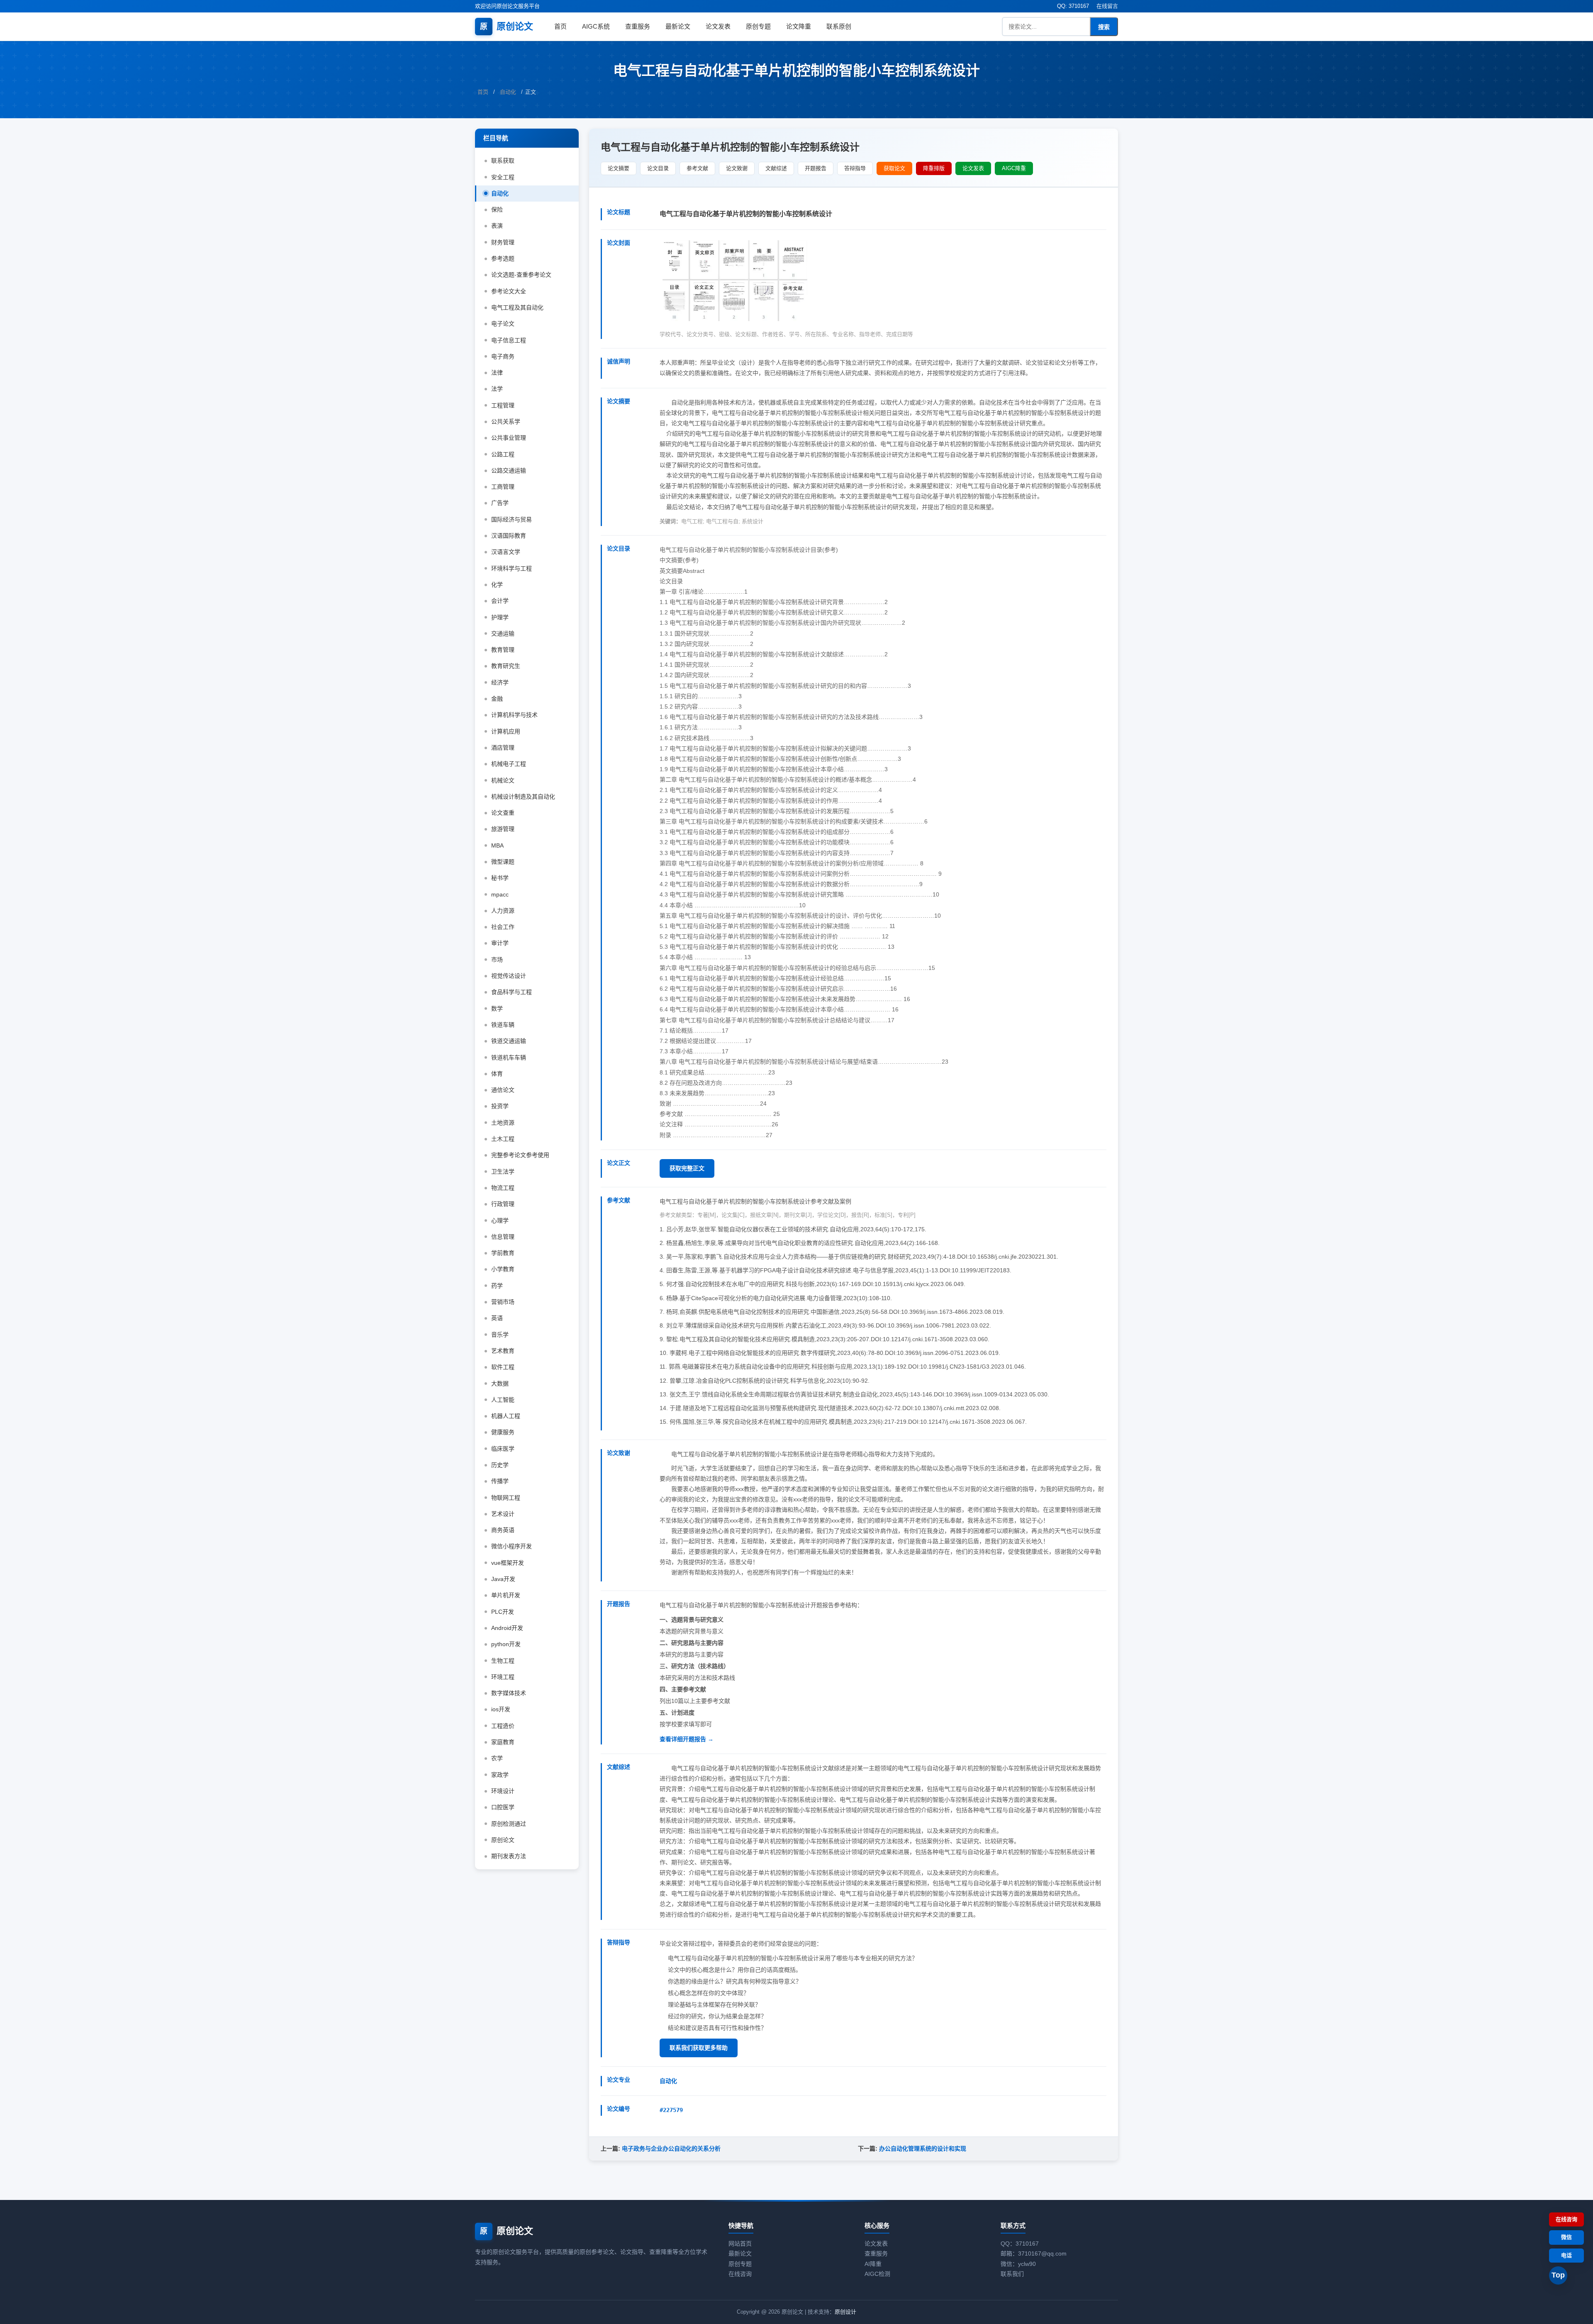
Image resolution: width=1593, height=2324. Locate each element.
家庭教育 (503, 1742)
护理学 (500, 617)
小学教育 (503, 1269)
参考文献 (697, 168)
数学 (497, 1009)
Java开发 (503, 1579)
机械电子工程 (509, 764)
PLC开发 (503, 1612)
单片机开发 (506, 1595)
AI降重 (873, 2264)
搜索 (1104, 27)
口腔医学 (503, 1807)
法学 (497, 389)
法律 (497, 373)
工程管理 (503, 405)
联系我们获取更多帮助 (699, 2048)
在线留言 (1107, 6)
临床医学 (503, 1449)
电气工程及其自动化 (517, 307)
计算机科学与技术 (514, 715)
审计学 (500, 943)
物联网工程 (506, 1498)
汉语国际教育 (509, 536)
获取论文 (894, 168)
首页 (560, 26)
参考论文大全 (509, 291)
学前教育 (503, 1253)
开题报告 (816, 168)
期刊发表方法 (509, 1856)
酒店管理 (503, 748)
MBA (497, 845)
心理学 (500, 1220)
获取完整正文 (687, 1168)
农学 (497, 1758)
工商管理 (503, 487)
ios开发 (501, 1709)
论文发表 (718, 26)
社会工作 (503, 927)
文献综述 (776, 168)
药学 (497, 1286)
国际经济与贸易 (512, 519)
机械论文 (503, 780)
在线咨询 (740, 2274)
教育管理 (503, 650)
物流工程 (503, 1188)
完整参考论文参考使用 (520, 1155)
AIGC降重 (1014, 168)
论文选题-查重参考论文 (521, 275)
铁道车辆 (503, 1025)
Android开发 (507, 1628)
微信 (1566, 2237)
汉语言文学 (506, 552)
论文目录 (658, 168)
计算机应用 (506, 731)
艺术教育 (503, 1351)
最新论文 (678, 26)
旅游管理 (503, 829)
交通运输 (503, 633)
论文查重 (503, 813)
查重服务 (638, 26)
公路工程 (503, 454)
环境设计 (503, 1791)
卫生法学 (503, 1172)
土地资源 (503, 1123)
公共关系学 (506, 421)
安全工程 (503, 177)
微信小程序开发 (512, 1546)
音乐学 (500, 1335)
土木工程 (503, 1139)
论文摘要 (619, 168)
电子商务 (503, 356)
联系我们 (1012, 2274)
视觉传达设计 (509, 976)
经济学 (500, 682)
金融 (497, 699)
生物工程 (503, 1661)
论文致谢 (737, 168)
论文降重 (799, 26)
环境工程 (503, 1677)
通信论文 (503, 1090)
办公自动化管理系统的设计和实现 (923, 2149)
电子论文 (503, 324)
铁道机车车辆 (509, 1057)
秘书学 (500, 878)
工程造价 (503, 1726)
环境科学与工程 (512, 568)
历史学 (500, 1465)
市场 (497, 960)
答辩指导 (855, 168)
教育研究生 (506, 666)
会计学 (500, 601)
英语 (497, 1318)
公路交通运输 (509, 470)
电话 (1566, 2255)
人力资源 (503, 911)
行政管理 (503, 1204)
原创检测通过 (509, 1824)
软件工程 (503, 1367)
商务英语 (503, 1530)
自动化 (508, 92)
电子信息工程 (509, 340)
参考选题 (503, 258)
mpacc (500, 894)
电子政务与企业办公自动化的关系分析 (671, 2149)
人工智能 (503, 1400)
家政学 (500, 1775)
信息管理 (503, 1237)
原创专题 (758, 26)
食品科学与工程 (512, 992)
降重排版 (934, 168)
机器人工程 (506, 1416)
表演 (497, 226)
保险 (497, 210)
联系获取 (503, 161)
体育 (497, 1074)
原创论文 (507, 26)
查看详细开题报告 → (687, 1739)
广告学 (500, 503)
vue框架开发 (508, 1563)
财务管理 (503, 242)
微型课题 (503, 862)
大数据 (500, 1384)
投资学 (500, 1106)
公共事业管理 (509, 438)
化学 (497, 585)
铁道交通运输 (509, 1041)
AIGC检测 (877, 2274)
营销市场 (503, 1302)
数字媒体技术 (509, 1693)
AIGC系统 (596, 26)
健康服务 (503, 1432)
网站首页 (740, 2244)
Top (1558, 2275)
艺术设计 (503, 1514)
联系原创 (839, 26)
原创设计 (845, 2312)
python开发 (506, 1644)
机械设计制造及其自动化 (523, 797)
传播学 (500, 1481)
